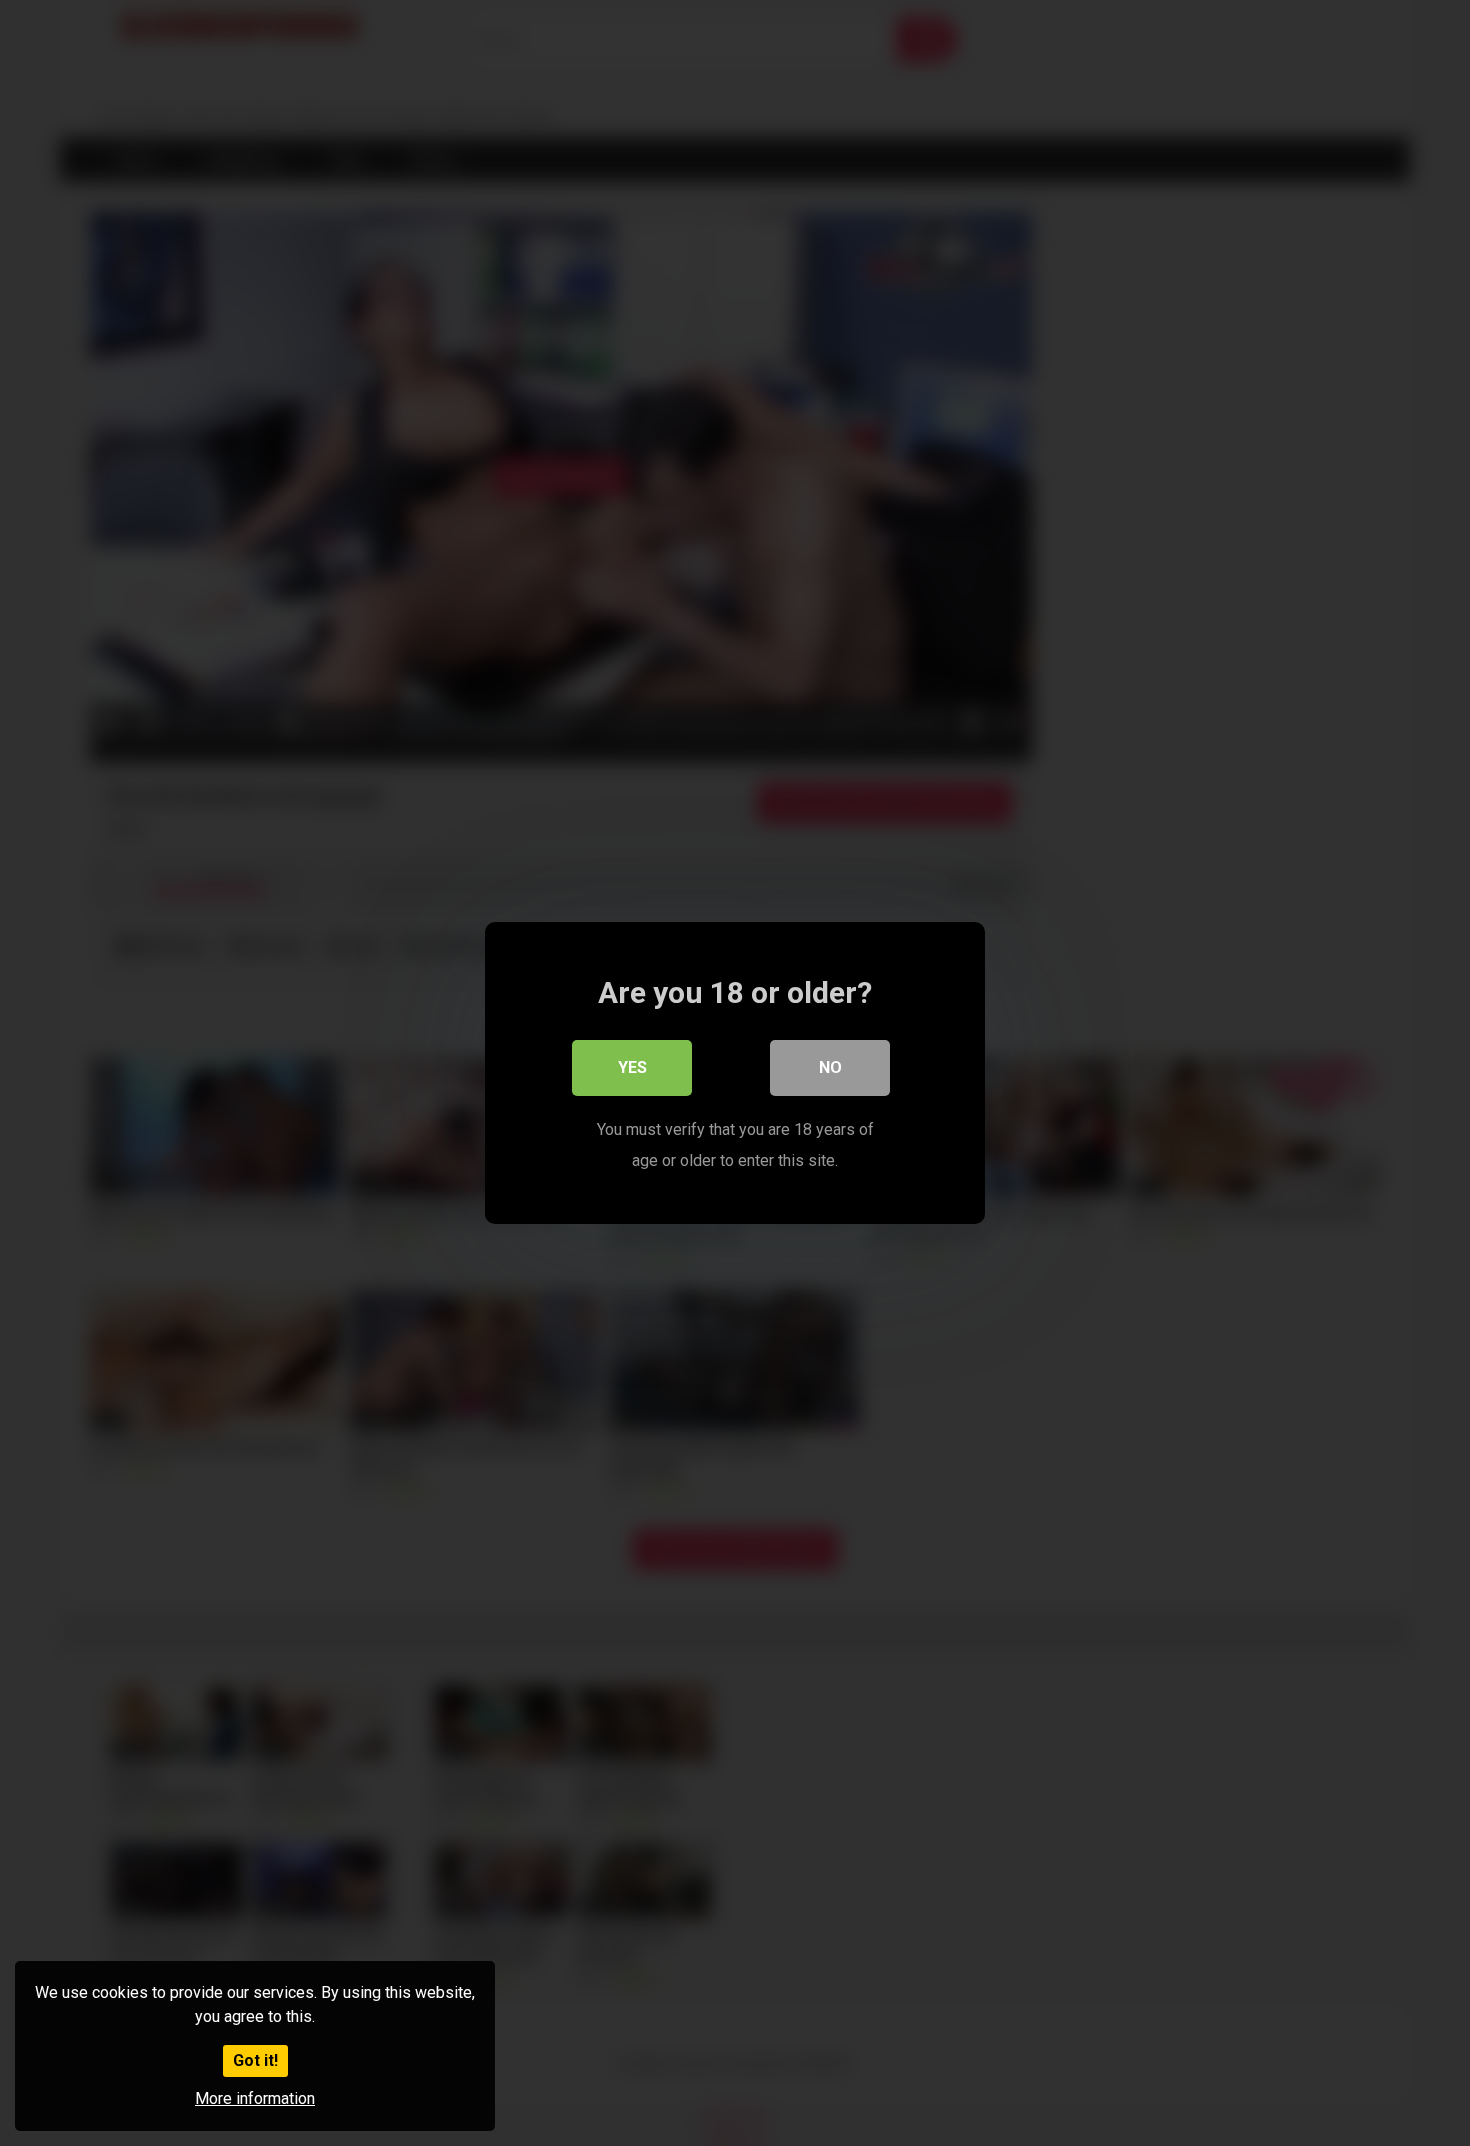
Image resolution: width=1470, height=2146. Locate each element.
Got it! (255, 2060)
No (830, 1067)
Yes (632, 1067)
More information (255, 2098)
